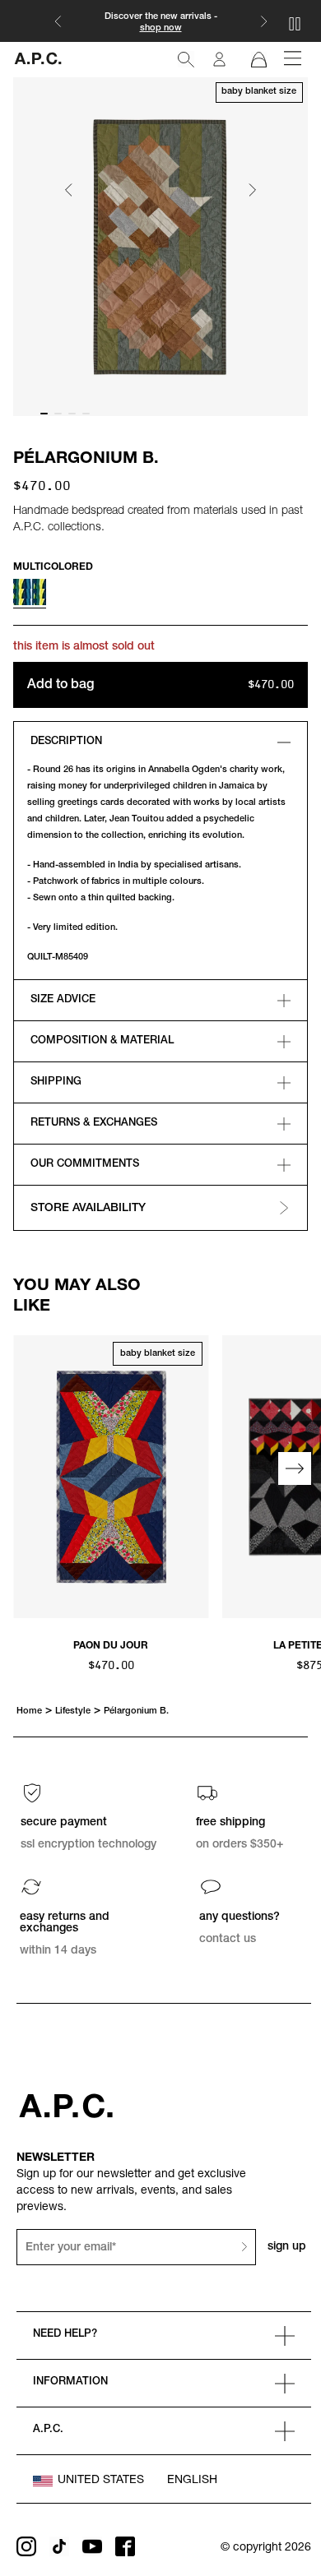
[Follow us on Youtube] (92, 2546)
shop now (161, 28)
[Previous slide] (26, 1468)
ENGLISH (192, 2481)
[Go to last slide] (69, 191)
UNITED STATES (101, 2481)
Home (29, 1711)
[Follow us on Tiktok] (59, 2546)
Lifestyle (73, 1711)
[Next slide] (252, 191)
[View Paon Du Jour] (111, 1478)
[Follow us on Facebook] (125, 2546)
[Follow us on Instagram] (26, 2546)
